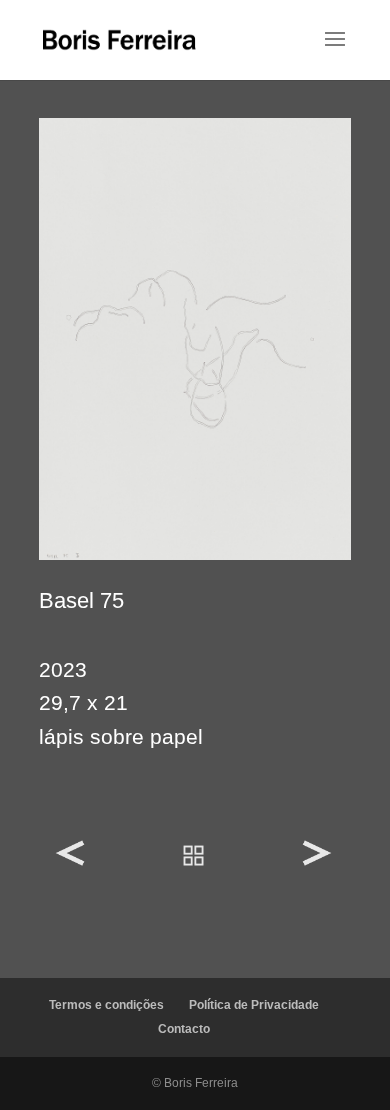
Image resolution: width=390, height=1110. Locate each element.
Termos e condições (106, 1005)
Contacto (184, 1029)
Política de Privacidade (254, 1005)
